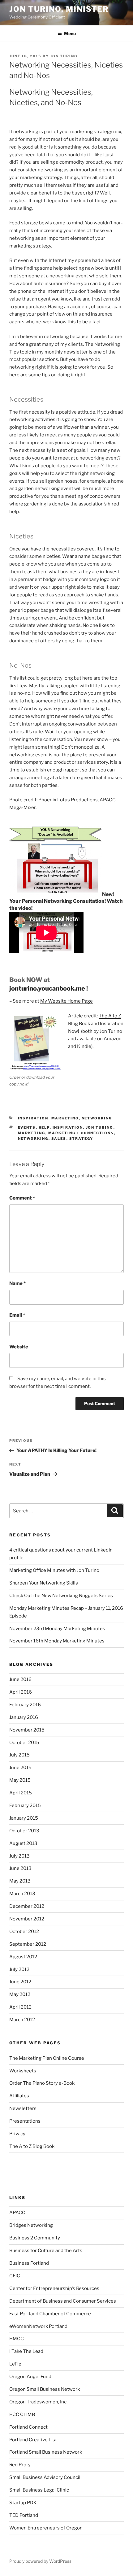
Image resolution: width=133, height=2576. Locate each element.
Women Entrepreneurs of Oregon (46, 2528)
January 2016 (24, 1717)
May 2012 (20, 1994)
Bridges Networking (31, 2225)
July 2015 (19, 1755)
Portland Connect (28, 2427)
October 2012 (24, 1932)
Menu (70, 33)
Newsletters (23, 2108)
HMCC (17, 2339)
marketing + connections (81, 1133)
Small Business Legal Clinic (39, 2490)
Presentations (25, 2121)
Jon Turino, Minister (59, 9)
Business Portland (29, 2263)
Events (27, 1127)
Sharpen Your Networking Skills (44, 1583)
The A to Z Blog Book (32, 2146)
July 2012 (19, 1969)
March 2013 (22, 1894)
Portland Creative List (33, 2440)
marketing (32, 1133)
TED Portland (24, 2515)
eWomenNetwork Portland (38, 2326)
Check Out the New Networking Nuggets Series (61, 1596)
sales (59, 1139)
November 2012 (27, 1919)
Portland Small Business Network (46, 2452)
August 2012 (23, 1957)
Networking (97, 1118)
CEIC (15, 2276)
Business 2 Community (35, 2238)
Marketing (65, 1118)
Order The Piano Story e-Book (42, 2083)
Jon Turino (64, 56)
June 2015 (20, 1768)
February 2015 (25, 1805)
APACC (17, 2213)
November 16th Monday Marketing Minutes (57, 1641)
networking (33, 1139)
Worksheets (23, 2071)
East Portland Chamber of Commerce (50, 2314)
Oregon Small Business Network (45, 2389)
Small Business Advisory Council (45, 2477)
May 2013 (20, 1881)
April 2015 (21, 1793)
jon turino (100, 1127)
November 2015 (27, 1730)
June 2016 (20, 1679)
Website (19, 1347)
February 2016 (25, 1705)
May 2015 (20, 1780)
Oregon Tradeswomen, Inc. (38, 2402)
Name (17, 1283)
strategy (81, 1139)
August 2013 (23, 1843)
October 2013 (24, 1831)
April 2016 (21, 1692)
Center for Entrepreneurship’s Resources (54, 2288)
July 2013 (19, 1856)
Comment (22, 1198)
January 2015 (24, 1818)
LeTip (15, 2364)
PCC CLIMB (22, 2414)
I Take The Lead (26, 2351)
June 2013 (20, 1868)
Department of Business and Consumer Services (63, 2301)
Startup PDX (23, 2503)
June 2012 (20, 1982)
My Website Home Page (66, 1001)
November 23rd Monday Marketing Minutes (57, 1629)
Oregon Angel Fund (30, 2377)
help (44, 1127)
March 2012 (22, 2020)
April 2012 (20, 2007)
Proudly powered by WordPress (40, 2561)
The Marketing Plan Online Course (47, 2058)
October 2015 (24, 1743)
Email (17, 1315)
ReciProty (20, 2465)
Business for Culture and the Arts (46, 2251)
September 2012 (28, 1944)
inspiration (33, 1118)
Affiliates (19, 2096)
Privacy (17, 2134)
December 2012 (27, 1906)
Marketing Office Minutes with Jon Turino (54, 1570)
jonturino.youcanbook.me (47, 988)
